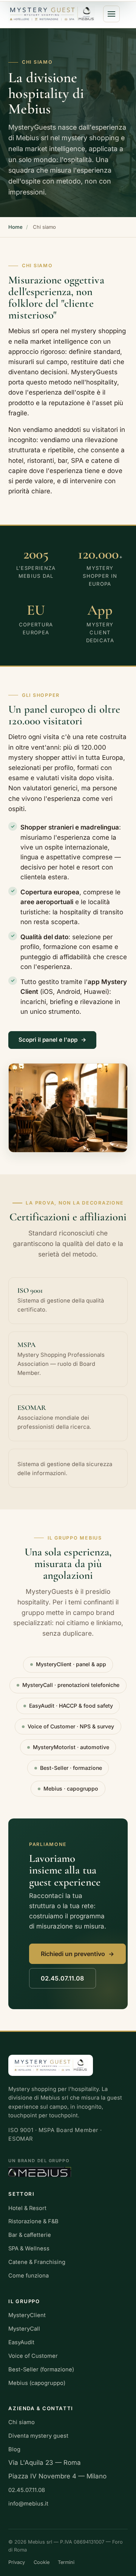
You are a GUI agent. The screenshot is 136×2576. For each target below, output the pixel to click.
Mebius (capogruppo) (37, 2383)
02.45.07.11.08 (62, 1978)
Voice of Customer (33, 2356)
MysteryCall (24, 2329)
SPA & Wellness (29, 2248)
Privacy (17, 2562)
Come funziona (29, 2276)
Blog (14, 2449)
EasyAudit (21, 2342)
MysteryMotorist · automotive (71, 1747)
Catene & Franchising (37, 2262)
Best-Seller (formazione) (41, 2369)
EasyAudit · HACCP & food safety (71, 1706)
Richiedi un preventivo (73, 1954)
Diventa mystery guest (38, 2436)
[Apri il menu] (111, 14)
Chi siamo (22, 2422)
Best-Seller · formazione (71, 1768)
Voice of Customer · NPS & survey (71, 1726)
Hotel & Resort (27, 2208)
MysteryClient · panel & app (71, 1664)
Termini (66, 2562)
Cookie (42, 2562)
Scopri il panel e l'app (48, 1040)
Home (15, 227)
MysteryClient (27, 2315)
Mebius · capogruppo (71, 1789)
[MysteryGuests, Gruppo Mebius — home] (52, 14)
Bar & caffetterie (30, 2235)
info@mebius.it (28, 2504)
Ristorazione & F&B (33, 2221)
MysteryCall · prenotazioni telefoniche (71, 1685)
